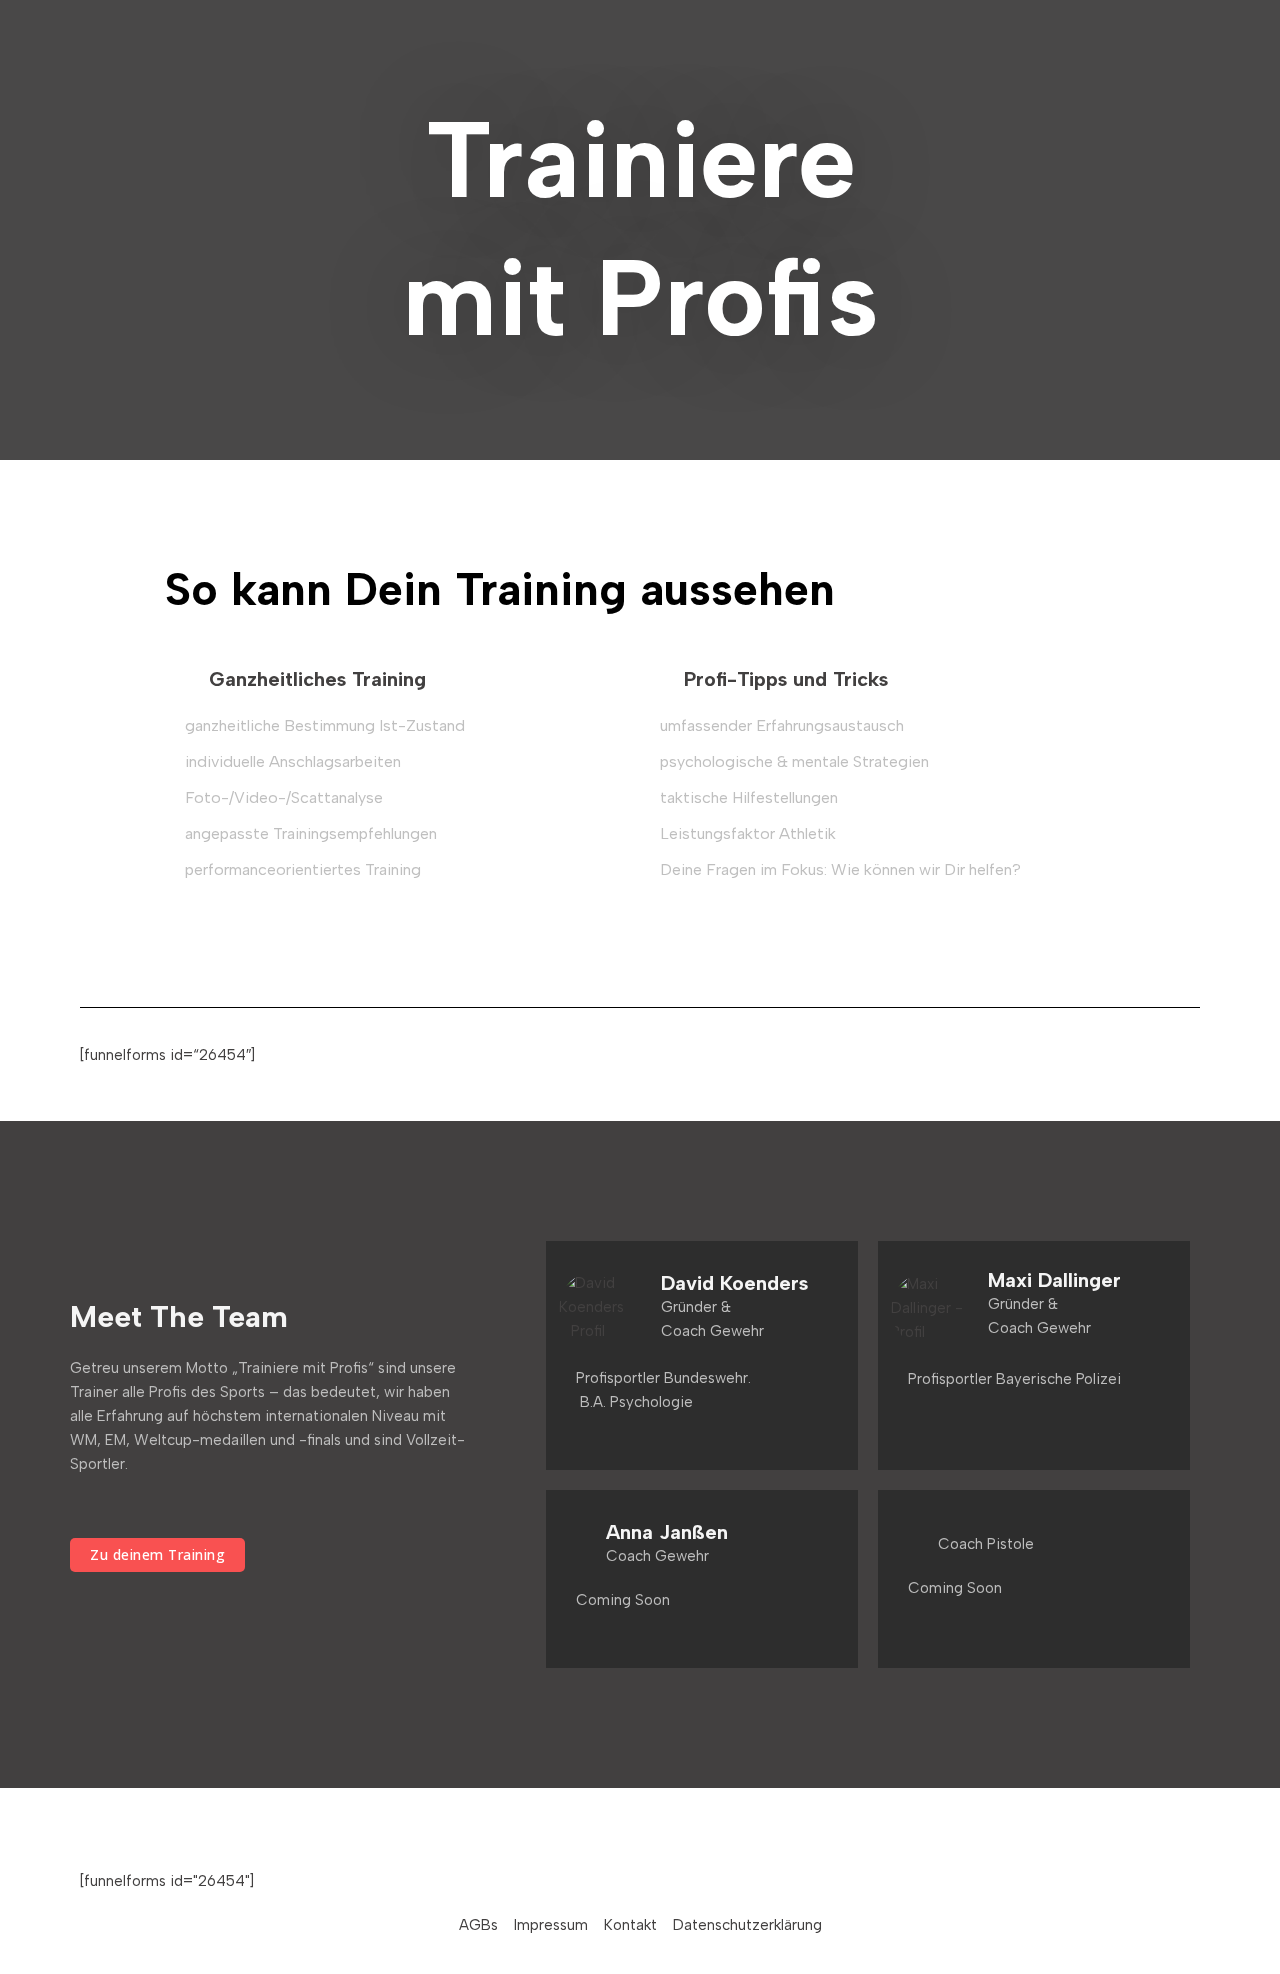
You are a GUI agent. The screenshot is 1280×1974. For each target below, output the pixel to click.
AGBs (478, 1925)
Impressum (551, 1925)
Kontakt (630, 1925)
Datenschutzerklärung (747, 1925)
